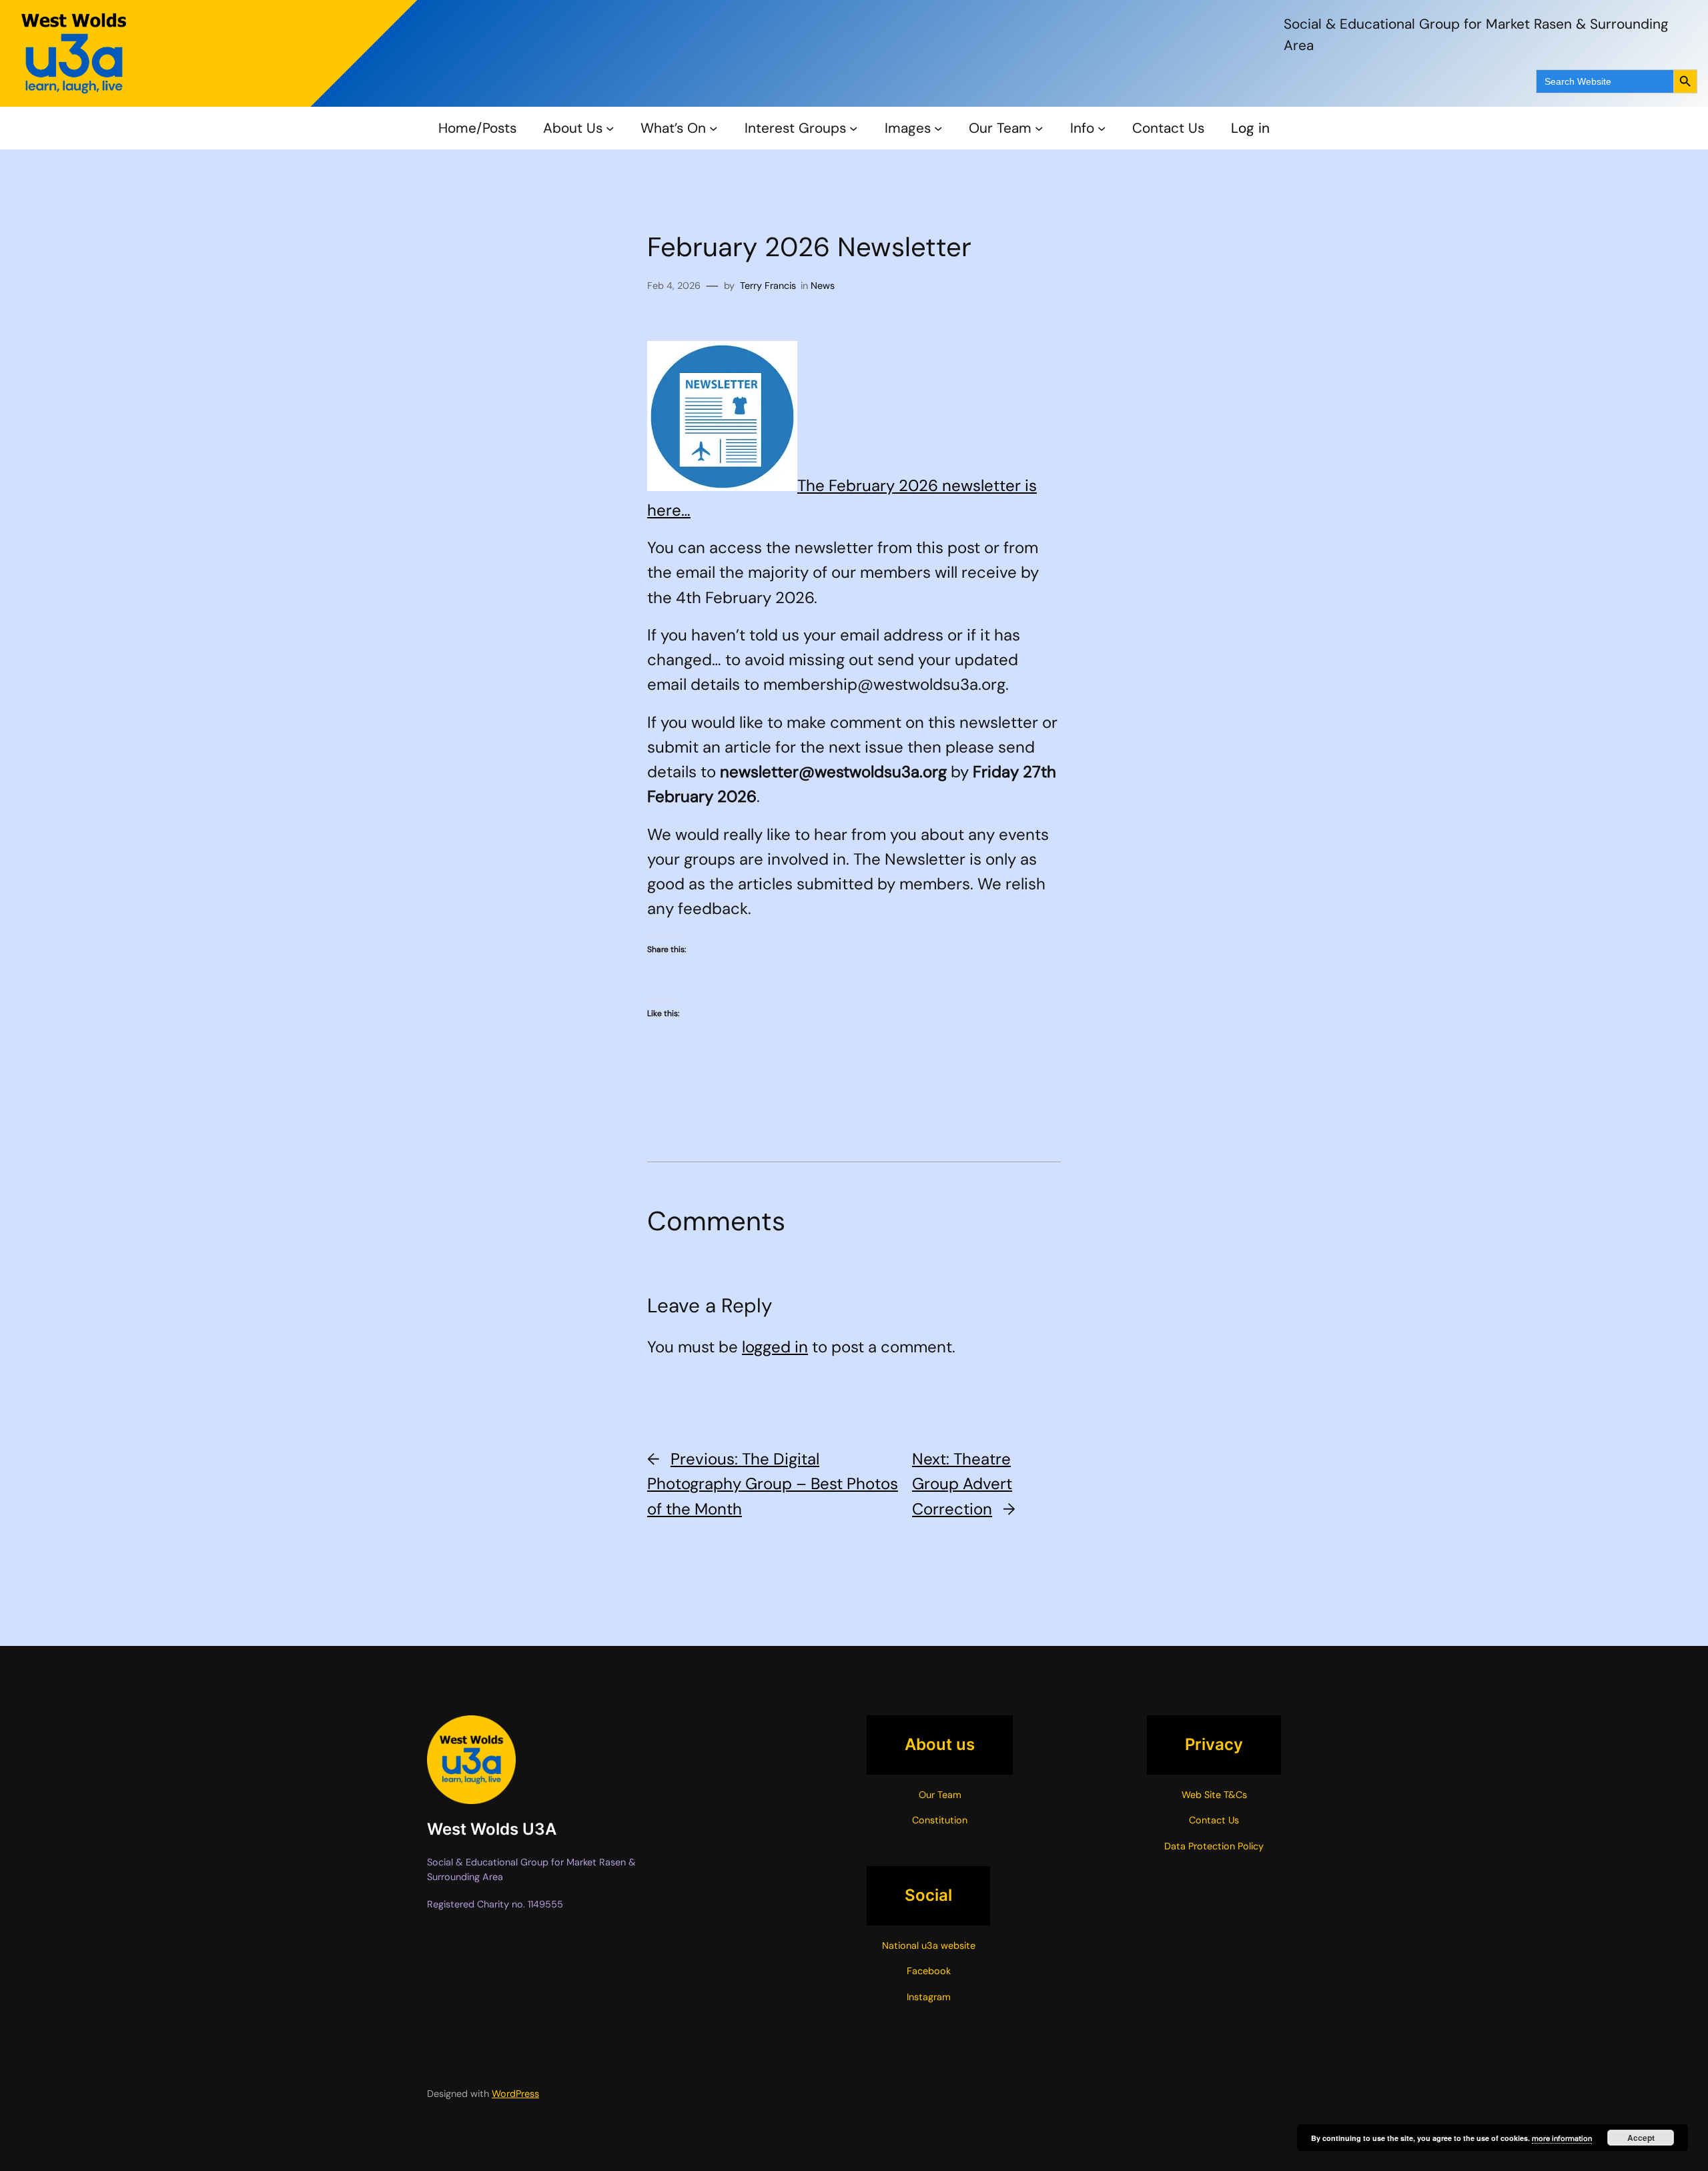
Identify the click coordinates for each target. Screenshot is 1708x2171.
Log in (1250, 128)
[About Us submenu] (610, 128)
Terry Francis (768, 286)
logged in (775, 1347)
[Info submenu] (1102, 128)
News (823, 286)
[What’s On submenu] (713, 128)
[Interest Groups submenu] (853, 128)
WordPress (515, 2094)
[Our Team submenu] (1039, 128)
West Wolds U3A (492, 1829)
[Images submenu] (938, 128)
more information (1562, 2138)
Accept (1641, 2138)
